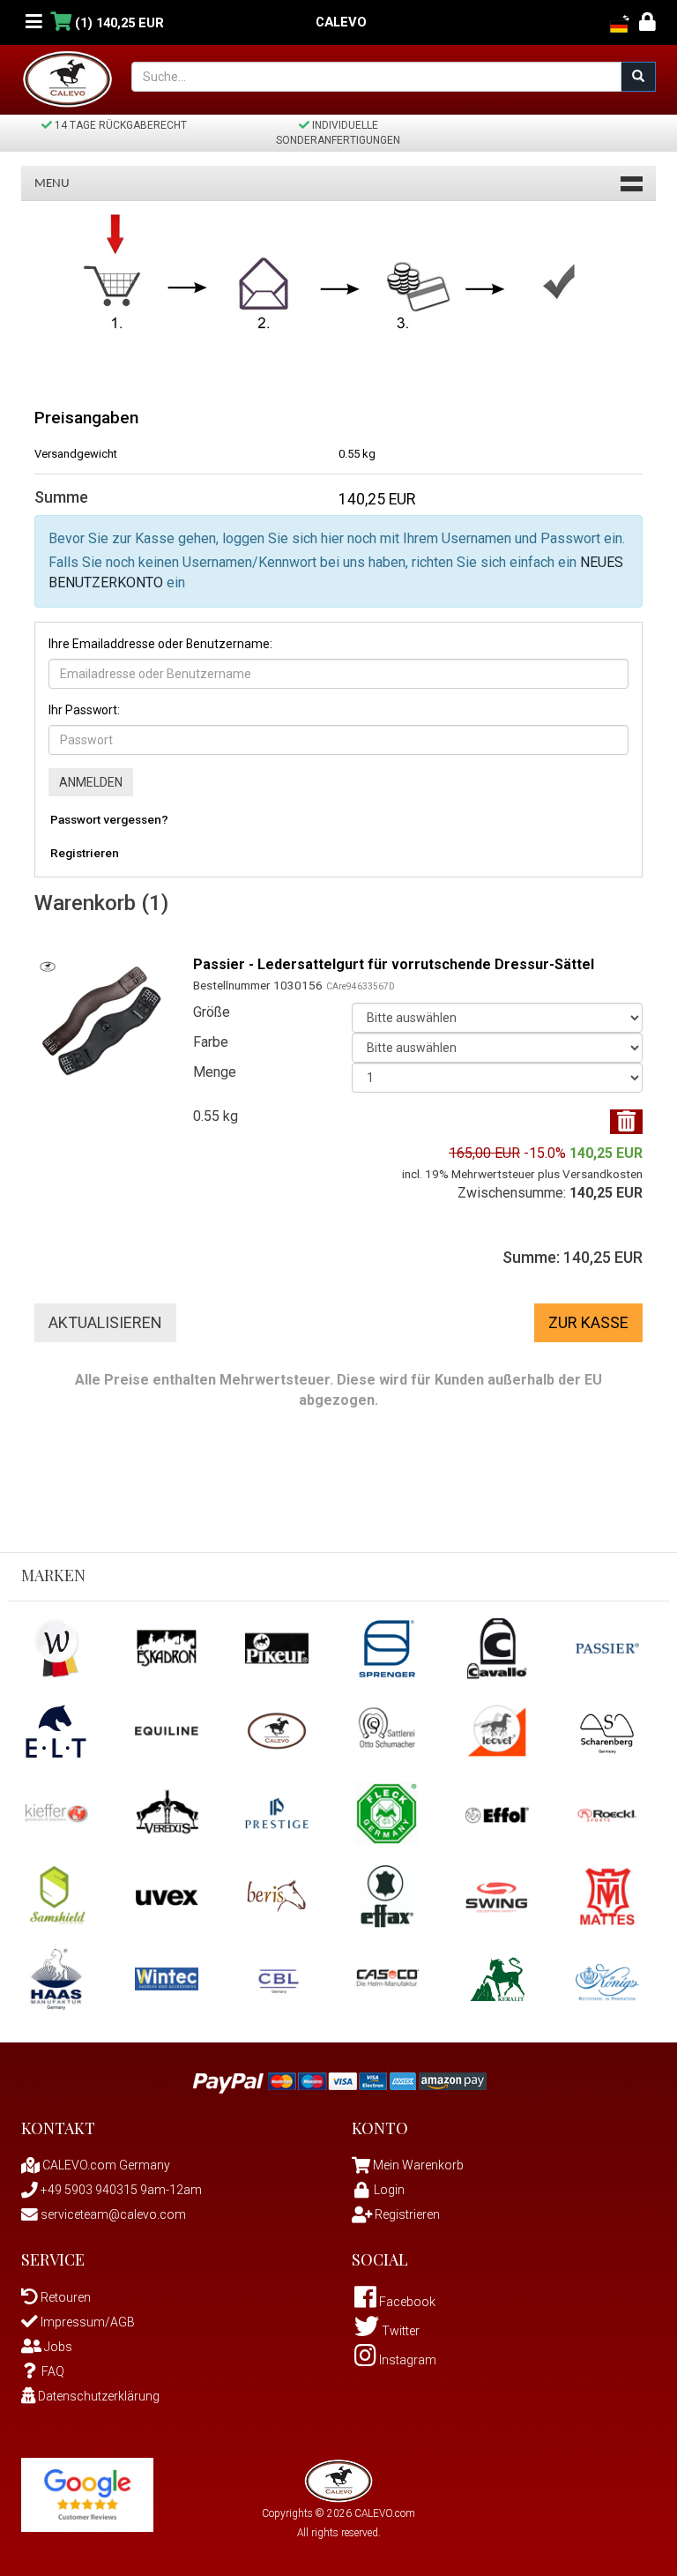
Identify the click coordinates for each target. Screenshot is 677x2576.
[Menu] (34, 22)
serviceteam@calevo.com (112, 2214)
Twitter (399, 2331)
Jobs (57, 2347)
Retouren (64, 2297)
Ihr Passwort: (84, 710)
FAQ (53, 2371)
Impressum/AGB (86, 2322)
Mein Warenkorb (418, 2165)
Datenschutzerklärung (97, 2396)
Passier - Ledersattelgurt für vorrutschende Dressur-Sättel (394, 964)
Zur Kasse (588, 1322)
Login (389, 2190)
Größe (212, 1012)
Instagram (406, 2360)
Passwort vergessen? (109, 819)
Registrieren (85, 853)
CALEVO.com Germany (105, 2165)
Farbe (211, 1042)
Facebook (406, 2302)
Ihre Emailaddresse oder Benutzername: (160, 644)
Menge (215, 1072)
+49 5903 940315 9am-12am (120, 2190)
